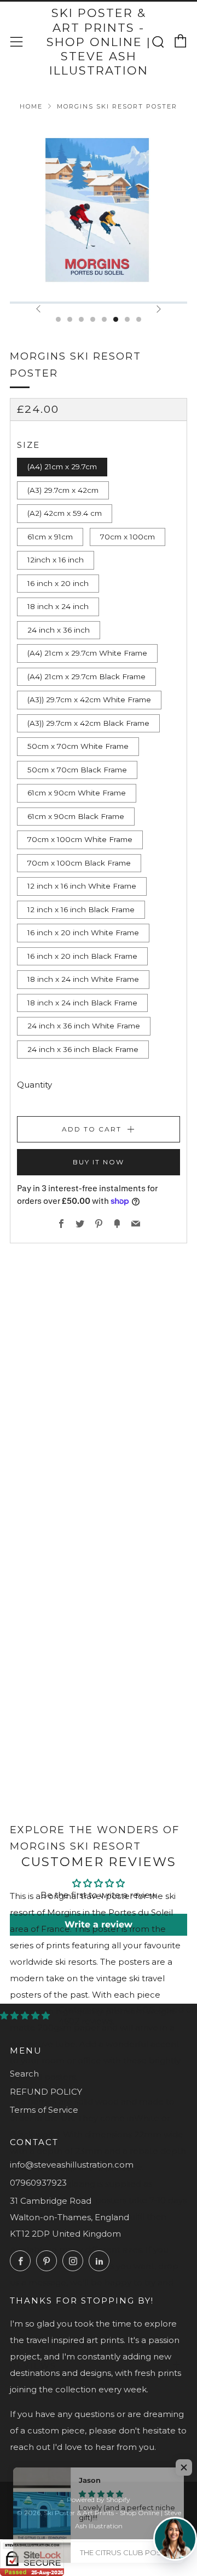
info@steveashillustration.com (72, 2165)
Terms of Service (44, 2110)
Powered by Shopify (99, 2500)
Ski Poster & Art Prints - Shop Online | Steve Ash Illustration (99, 42)
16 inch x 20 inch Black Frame (82, 956)
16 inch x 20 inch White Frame (83, 932)
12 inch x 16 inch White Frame (82, 886)
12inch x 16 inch (56, 560)
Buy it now (99, 1162)
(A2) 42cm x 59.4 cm (65, 513)
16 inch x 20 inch (58, 583)
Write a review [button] (99, 1924)
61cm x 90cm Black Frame (76, 816)
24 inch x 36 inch (59, 630)
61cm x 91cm (50, 537)
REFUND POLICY (46, 2092)
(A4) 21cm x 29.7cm (62, 467)
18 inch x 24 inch (58, 606)
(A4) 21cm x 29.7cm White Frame (87, 653)
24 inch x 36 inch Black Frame (83, 1049)
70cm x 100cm (128, 537)
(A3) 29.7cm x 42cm (63, 490)
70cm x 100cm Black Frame (79, 863)
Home (31, 106)
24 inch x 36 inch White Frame (84, 1026)
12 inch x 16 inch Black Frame (81, 909)
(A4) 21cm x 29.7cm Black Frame (86, 676)
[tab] (58, 319)
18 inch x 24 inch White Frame (83, 979)
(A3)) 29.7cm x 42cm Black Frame (88, 723)
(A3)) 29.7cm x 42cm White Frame (89, 700)
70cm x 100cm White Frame (80, 839)
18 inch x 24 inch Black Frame (82, 1003)
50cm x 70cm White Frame (78, 746)
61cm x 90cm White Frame (77, 793)
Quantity (34, 1085)
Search (24, 2074)
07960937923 (38, 2183)
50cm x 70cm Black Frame (77, 770)
